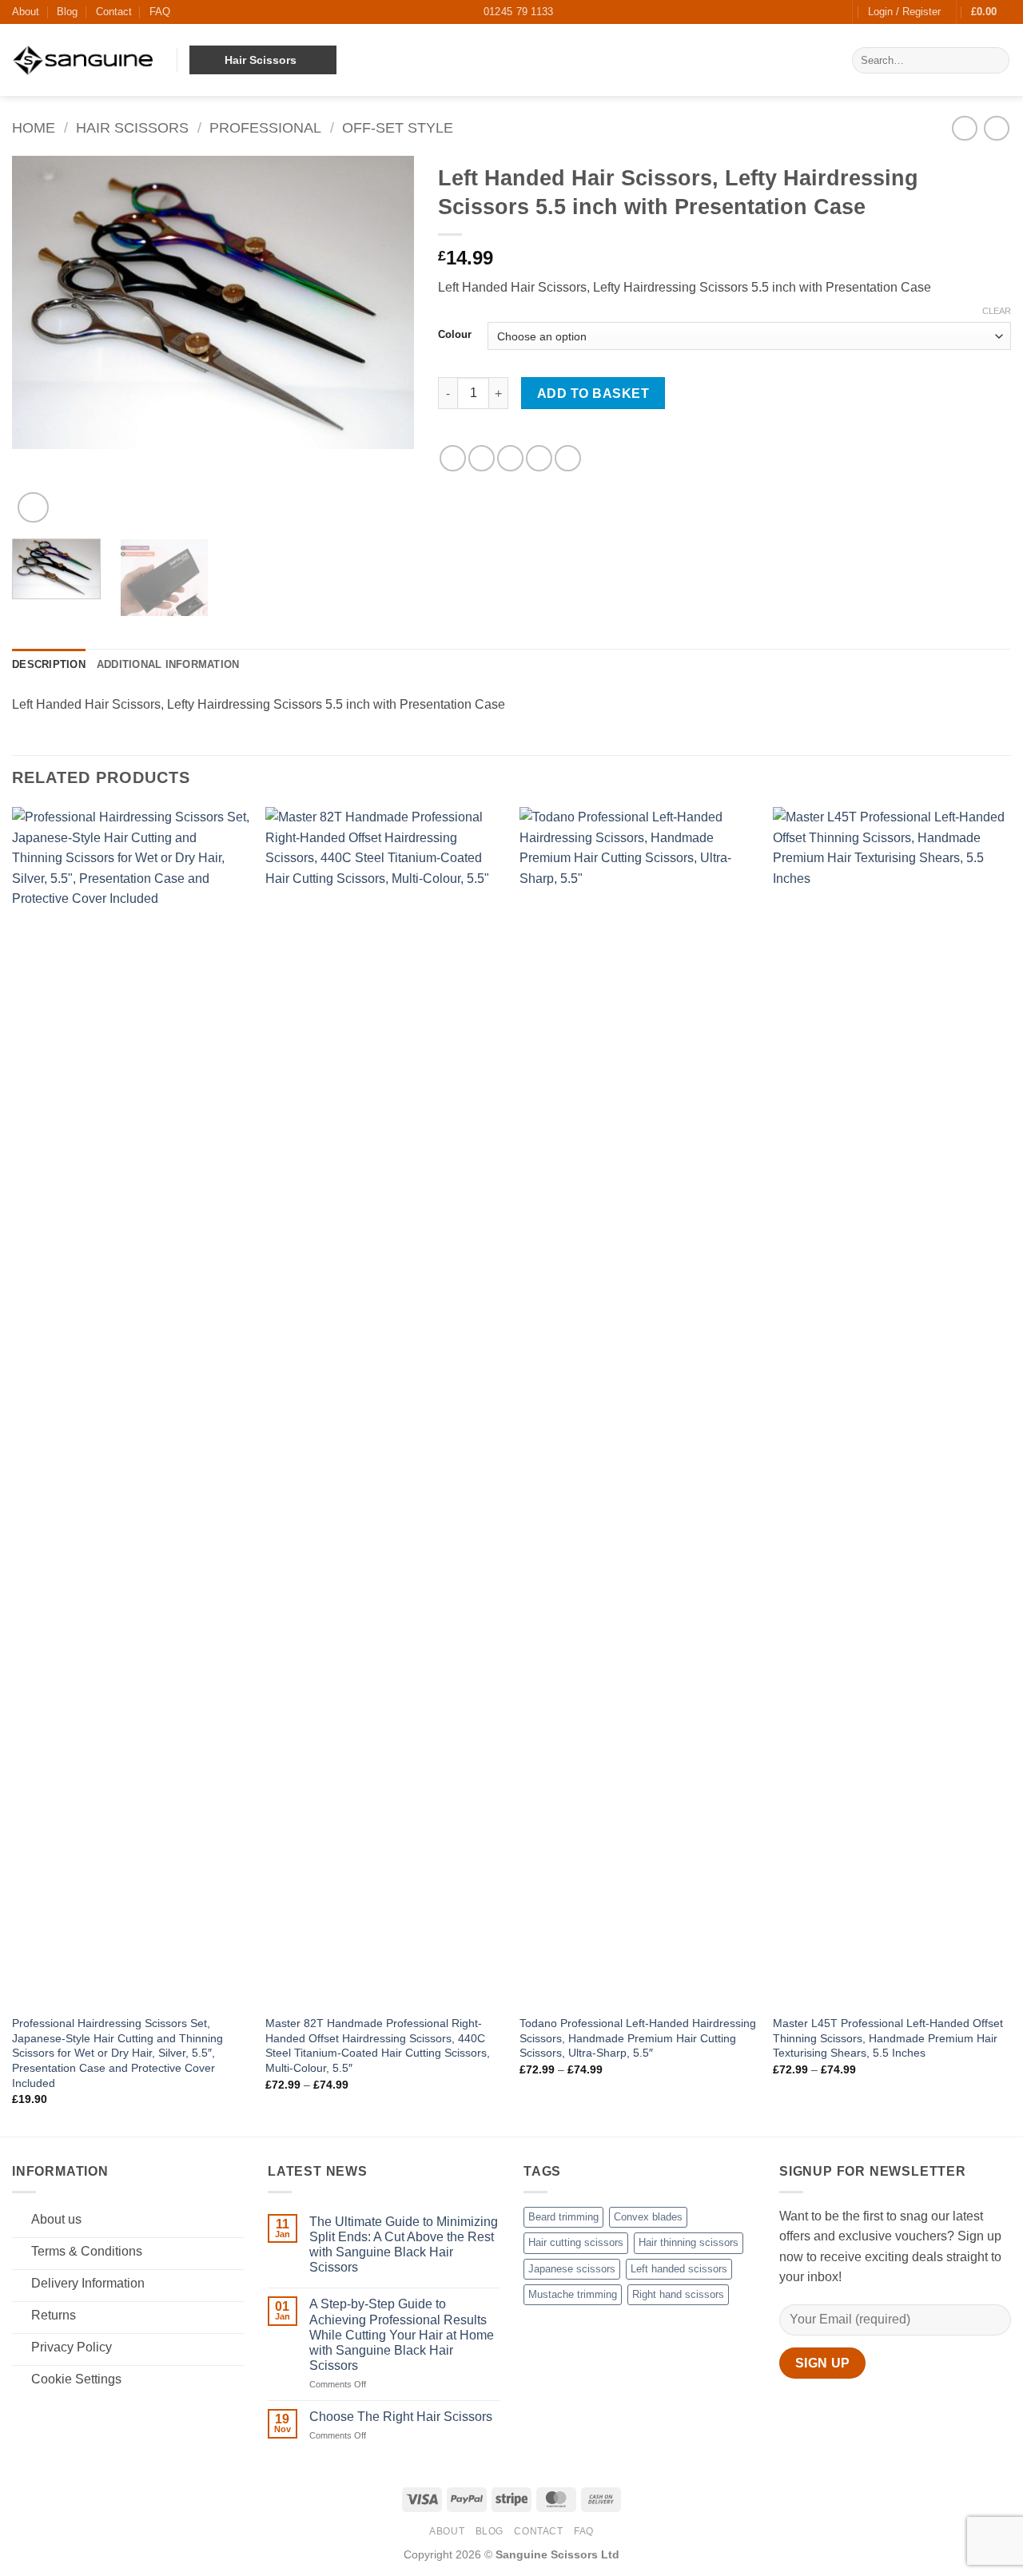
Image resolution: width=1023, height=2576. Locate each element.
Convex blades (648, 2217)
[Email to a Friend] (510, 458)
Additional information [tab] (168, 664)
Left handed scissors (679, 2269)
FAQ (160, 12)
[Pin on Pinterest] (539, 458)
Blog (67, 12)
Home (34, 127)
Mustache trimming (573, 2294)
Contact (114, 12)
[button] (904, 12)
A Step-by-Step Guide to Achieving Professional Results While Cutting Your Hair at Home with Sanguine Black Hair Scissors (402, 2335)
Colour (455, 335)
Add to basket (593, 394)
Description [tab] (49, 664)
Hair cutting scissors (576, 2242)
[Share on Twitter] (482, 458)
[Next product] (964, 128)
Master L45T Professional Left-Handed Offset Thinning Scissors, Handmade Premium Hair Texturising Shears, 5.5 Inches (888, 2038)
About (26, 12)
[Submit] (995, 61)
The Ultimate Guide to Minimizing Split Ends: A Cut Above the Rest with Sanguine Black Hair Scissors (404, 2245)
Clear (997, 311)
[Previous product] (996, 128)
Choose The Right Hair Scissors (401, 2417)
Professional (265, 127)
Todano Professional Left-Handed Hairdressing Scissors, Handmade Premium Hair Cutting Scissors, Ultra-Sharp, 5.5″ (638, 2038)
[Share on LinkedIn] (568, 458)
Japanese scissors (572, 2269)
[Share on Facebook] (453, 458)
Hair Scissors (132, 127)
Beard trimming (563, 2217)
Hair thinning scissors (689, 2242)
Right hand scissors (678, 2294)
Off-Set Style (398, 127)
